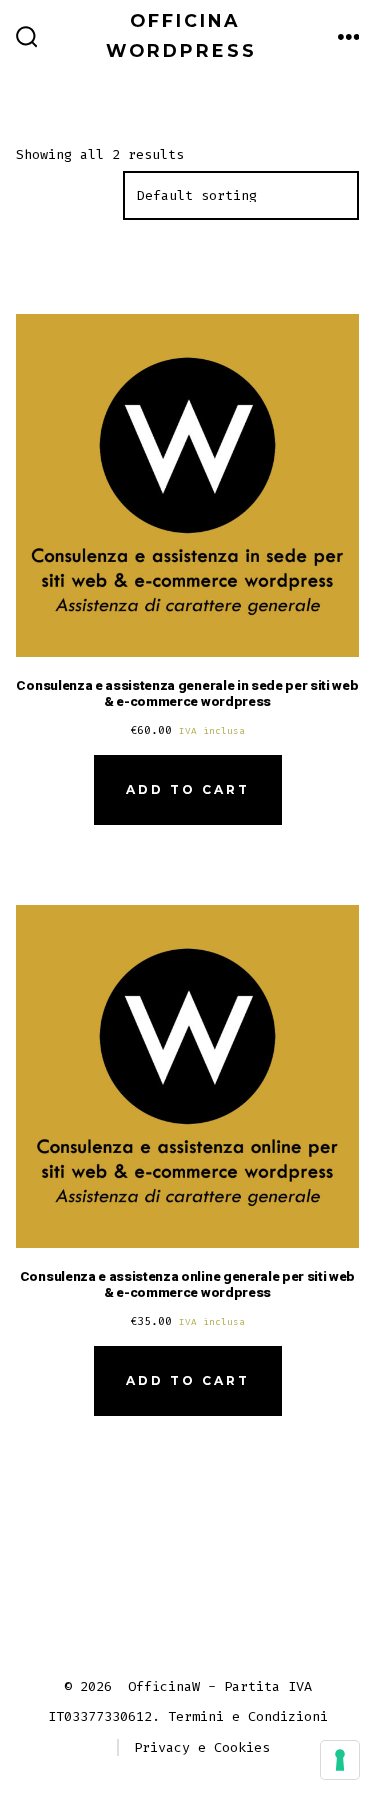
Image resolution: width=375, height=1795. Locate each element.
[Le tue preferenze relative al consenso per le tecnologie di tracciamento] (340, 1760)
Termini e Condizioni (248, 1716)
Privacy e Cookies (202, 1747)
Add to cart (188, 789)
